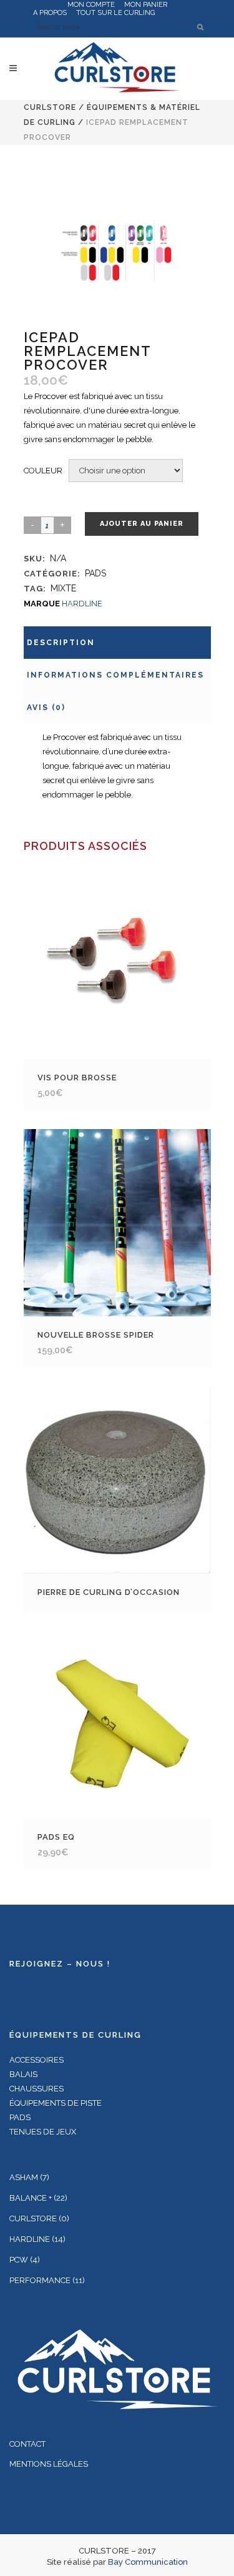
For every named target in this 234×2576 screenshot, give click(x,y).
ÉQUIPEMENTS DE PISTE (56, 2103)
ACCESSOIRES (37, 2060)
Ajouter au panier (142, 524)
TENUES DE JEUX (43, 2132)
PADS (95, 573)
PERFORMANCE (40, 2280)
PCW (19, 2260)
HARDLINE (82, 604)
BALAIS (23, 2074)
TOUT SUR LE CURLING (115, 13)
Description (61, 643)
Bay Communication (148, 2562)
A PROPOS (50, 13)
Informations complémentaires (115, 675)
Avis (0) (46, 708)
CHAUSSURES (37, 2089)
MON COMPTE (91, 5)
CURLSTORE (50, 107)
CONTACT (27, 2444)
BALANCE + (31, 2198)
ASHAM (24, 2177)
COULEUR (43, 471)
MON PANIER (146, 5)
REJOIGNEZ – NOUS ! (60, 1964)
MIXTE (63, 588)
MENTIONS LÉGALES (49, 2464)
